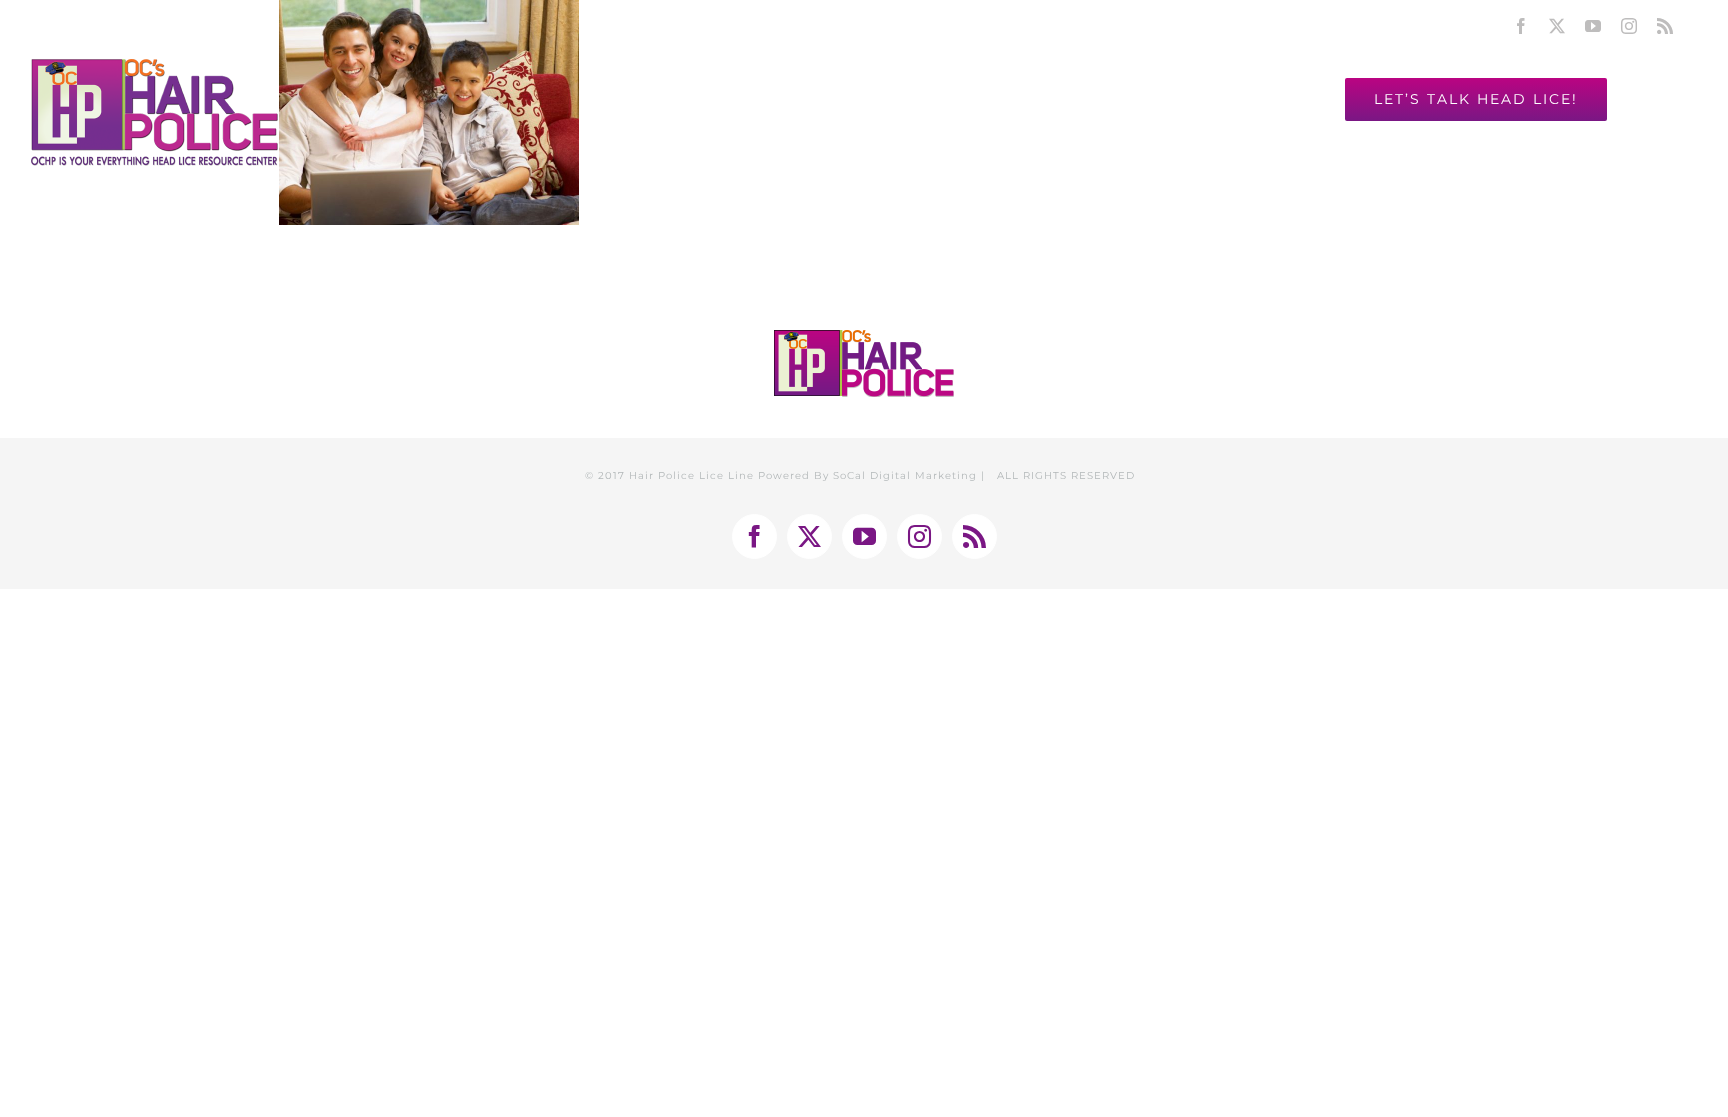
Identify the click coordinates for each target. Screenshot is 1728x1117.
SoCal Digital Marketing (905, 475)
